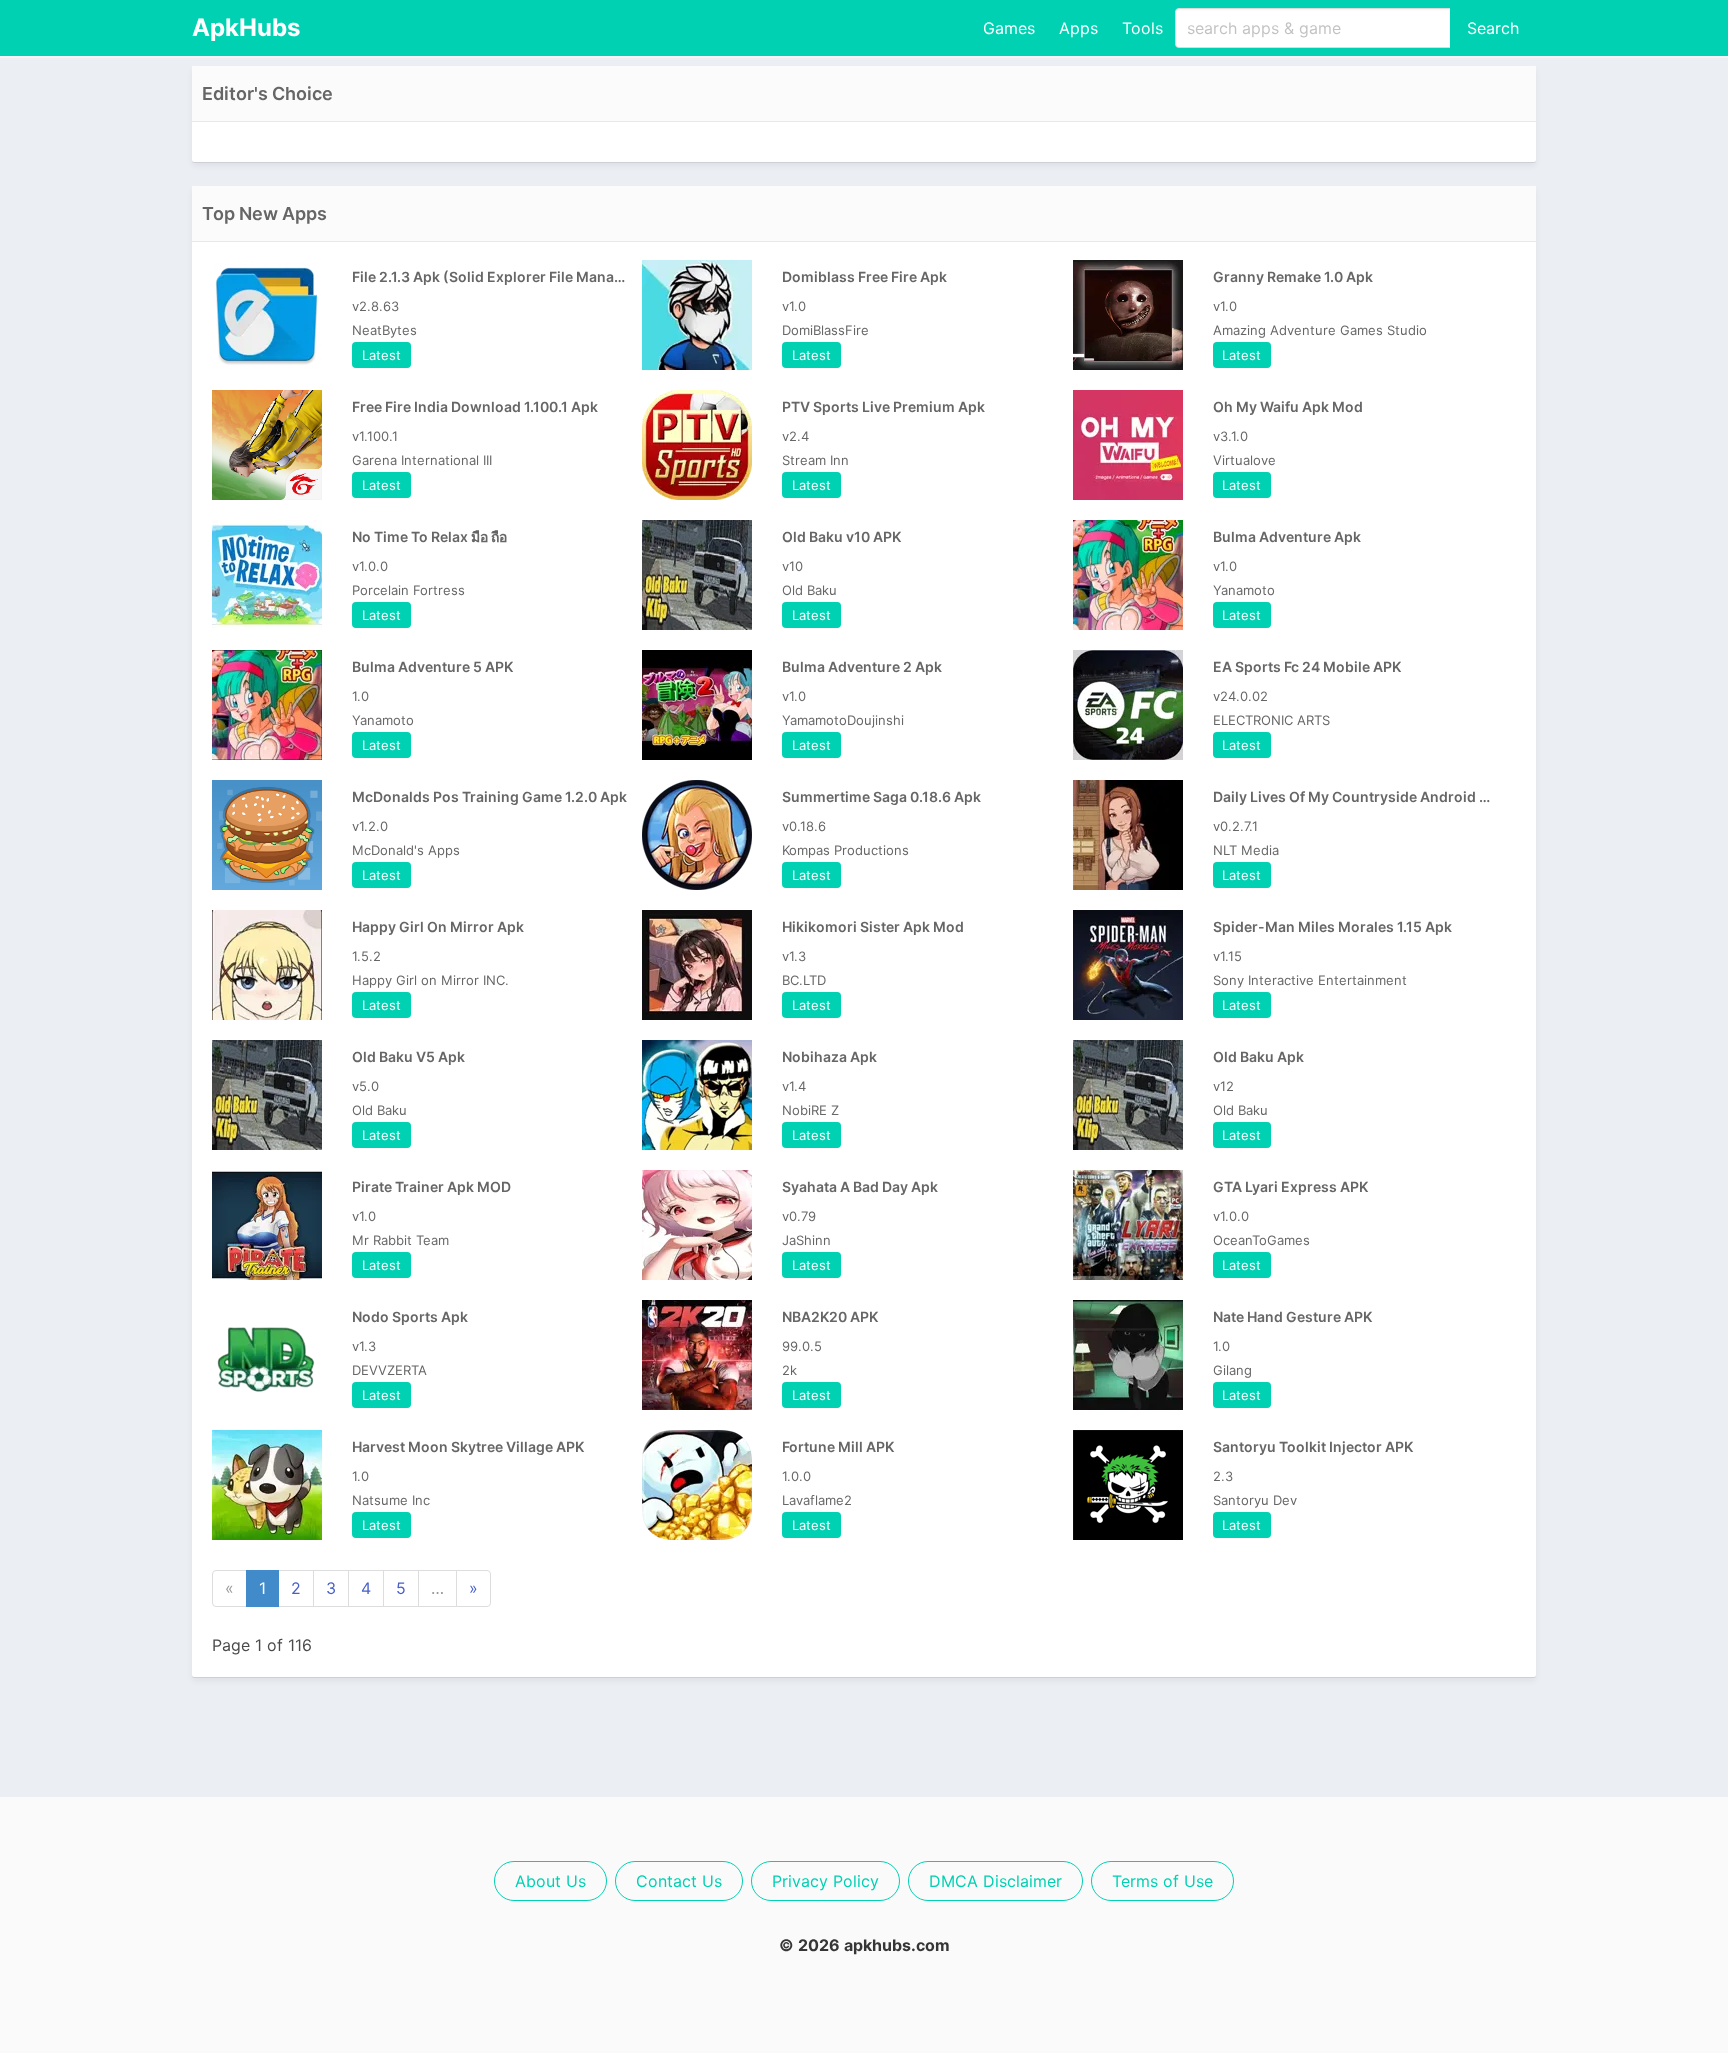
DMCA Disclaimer (995, 1881)
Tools (1142, 28)
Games (1009, 28)
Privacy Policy (825, 1881)
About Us (550, 1881)
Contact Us (679, 1881)
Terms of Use (1162, 1881)
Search (1493, 28)
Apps (1078, 28)
